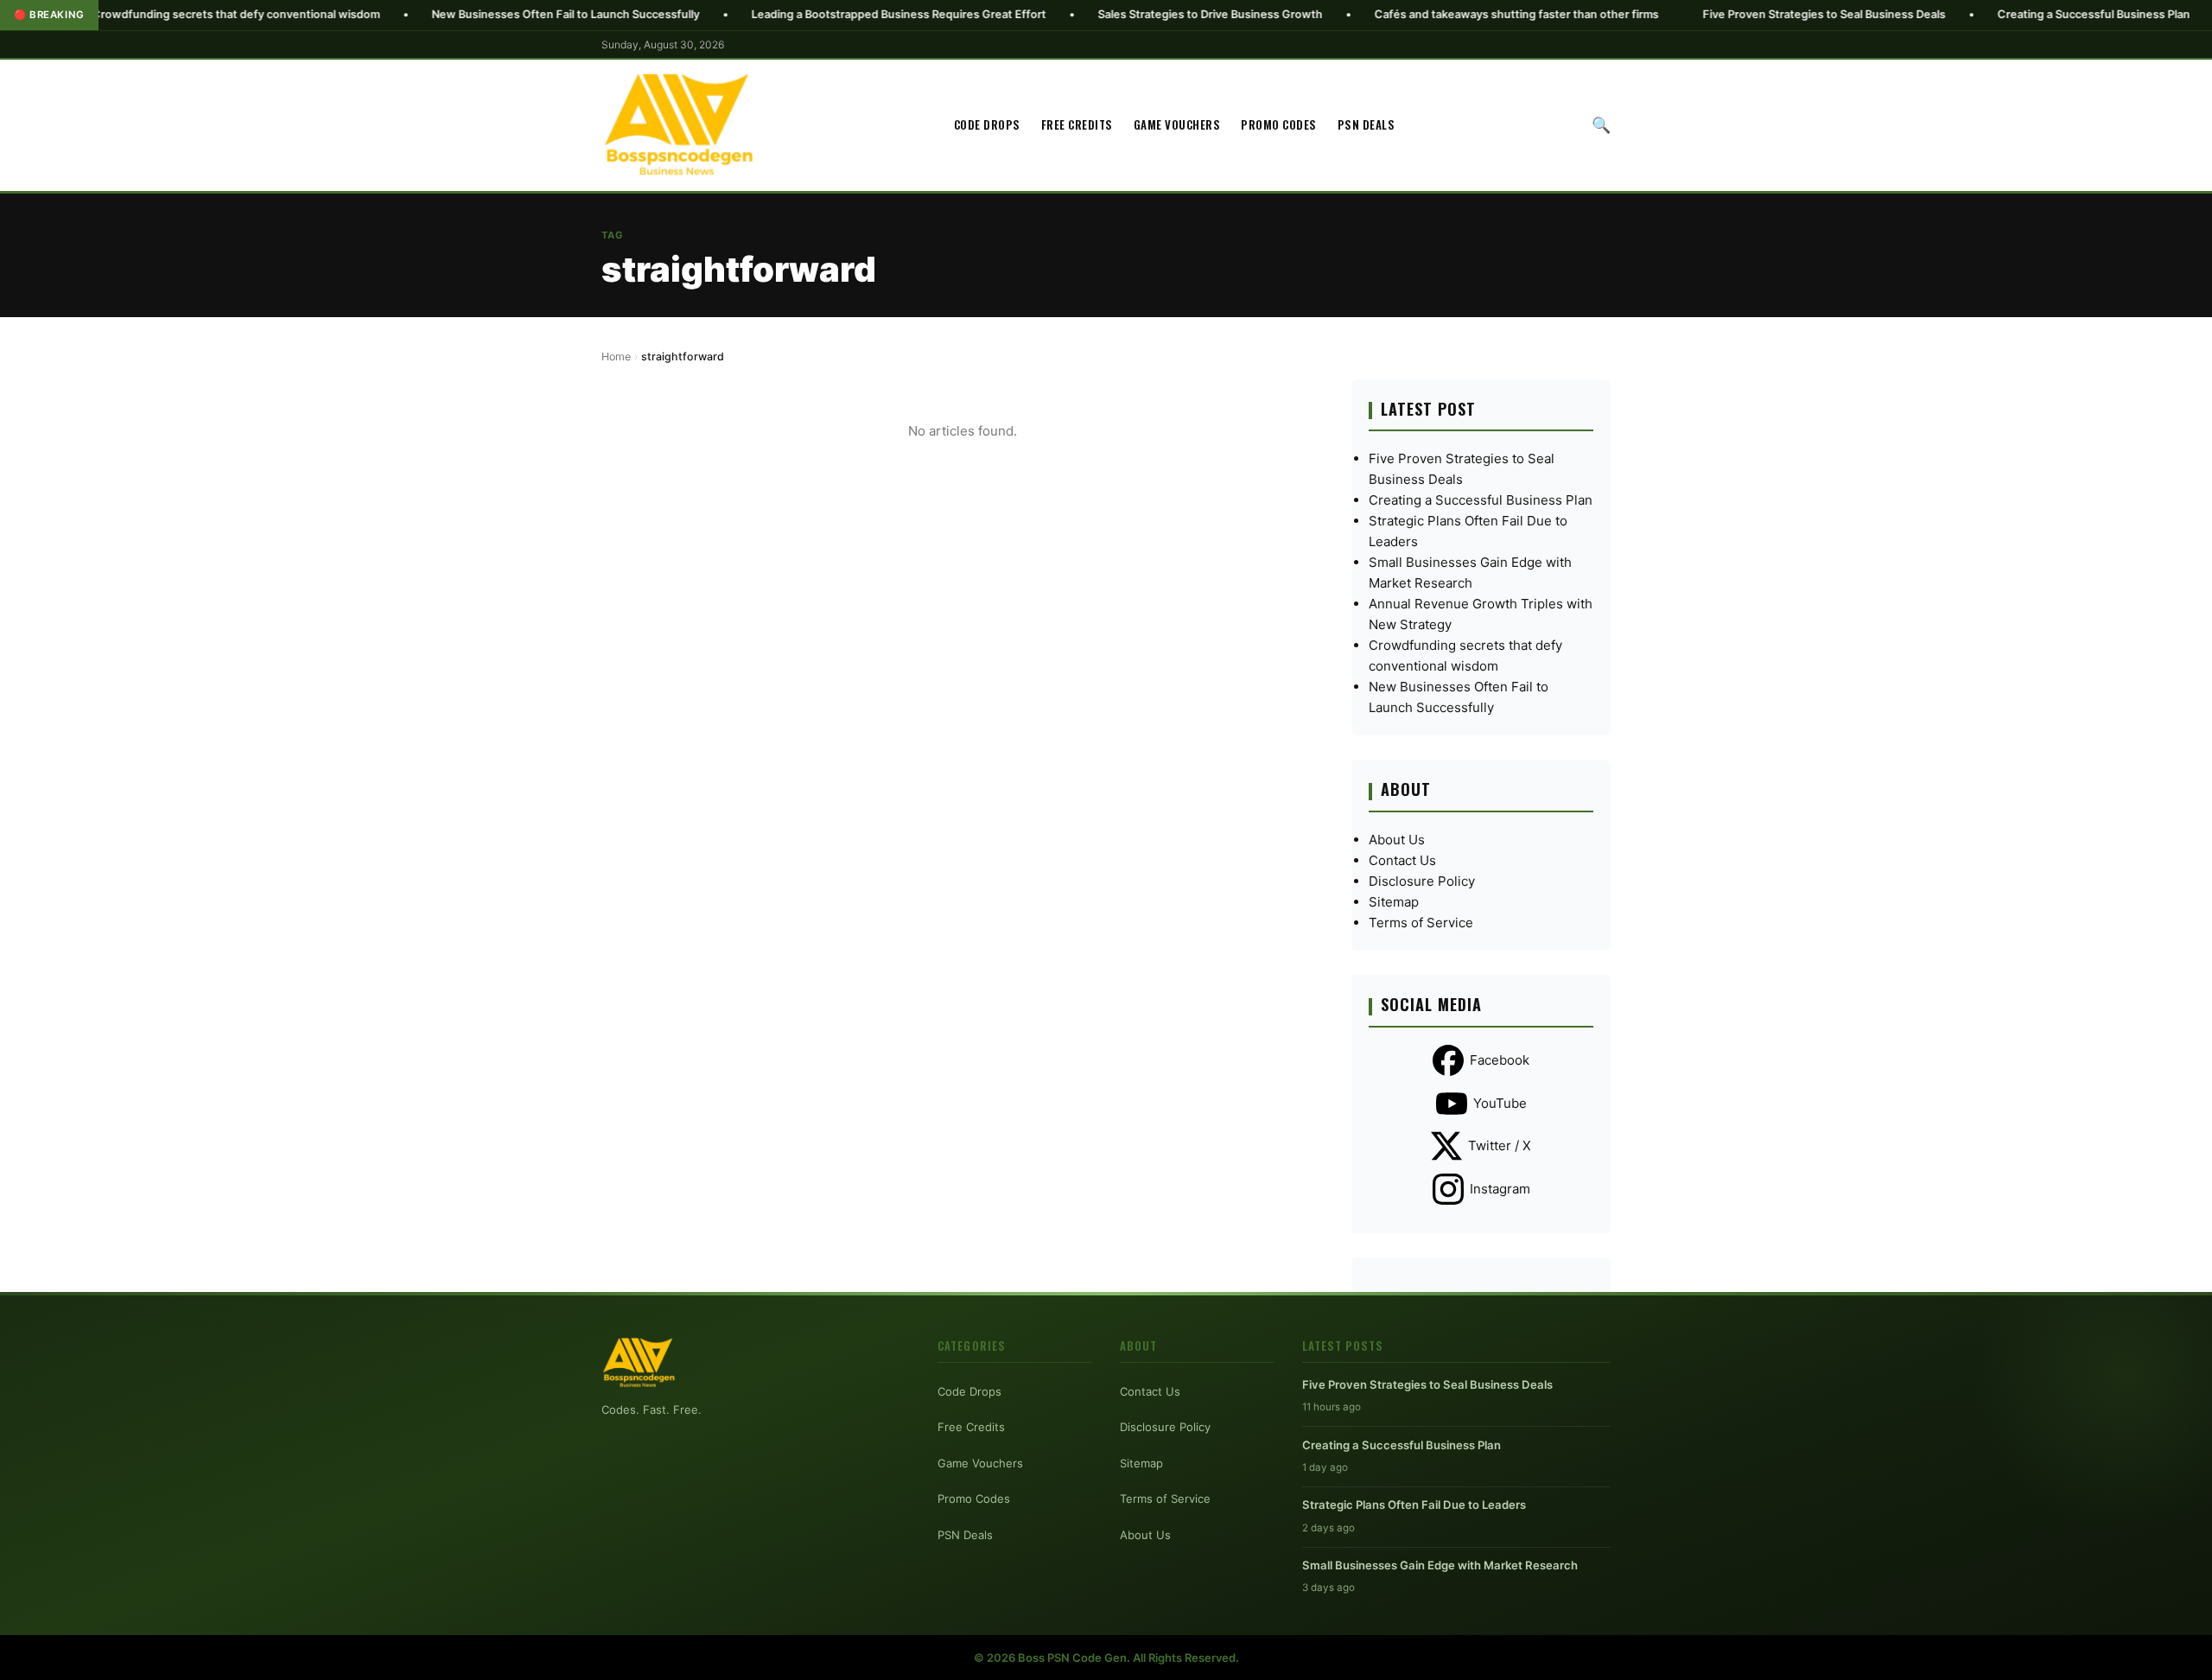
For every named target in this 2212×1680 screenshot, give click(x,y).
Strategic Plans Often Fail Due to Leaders (1414, 1505)
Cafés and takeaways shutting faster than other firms (1424, 14)
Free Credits (1077, 124)
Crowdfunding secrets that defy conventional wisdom (144, 14)
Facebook (1500, 1060)
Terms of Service (1421, 923)
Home (616, 356)
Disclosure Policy (1422, 881)
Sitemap (1394, 902)
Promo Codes (1279, 124)
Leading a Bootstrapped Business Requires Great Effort (807, 14)
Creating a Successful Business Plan (2002, 14)
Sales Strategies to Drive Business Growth (1118, 14)
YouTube (1500, 1103)
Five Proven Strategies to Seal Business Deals (1732, 14)
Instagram (1500, 1189)
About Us (1397, 840)
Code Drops (987, 124)
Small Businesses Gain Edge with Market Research (1440, 1565)
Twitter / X (1500, 1145)
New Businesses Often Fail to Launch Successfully (474, 14)
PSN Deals (1367, 124)
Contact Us (1402, 860)
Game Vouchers (1177, 124)
